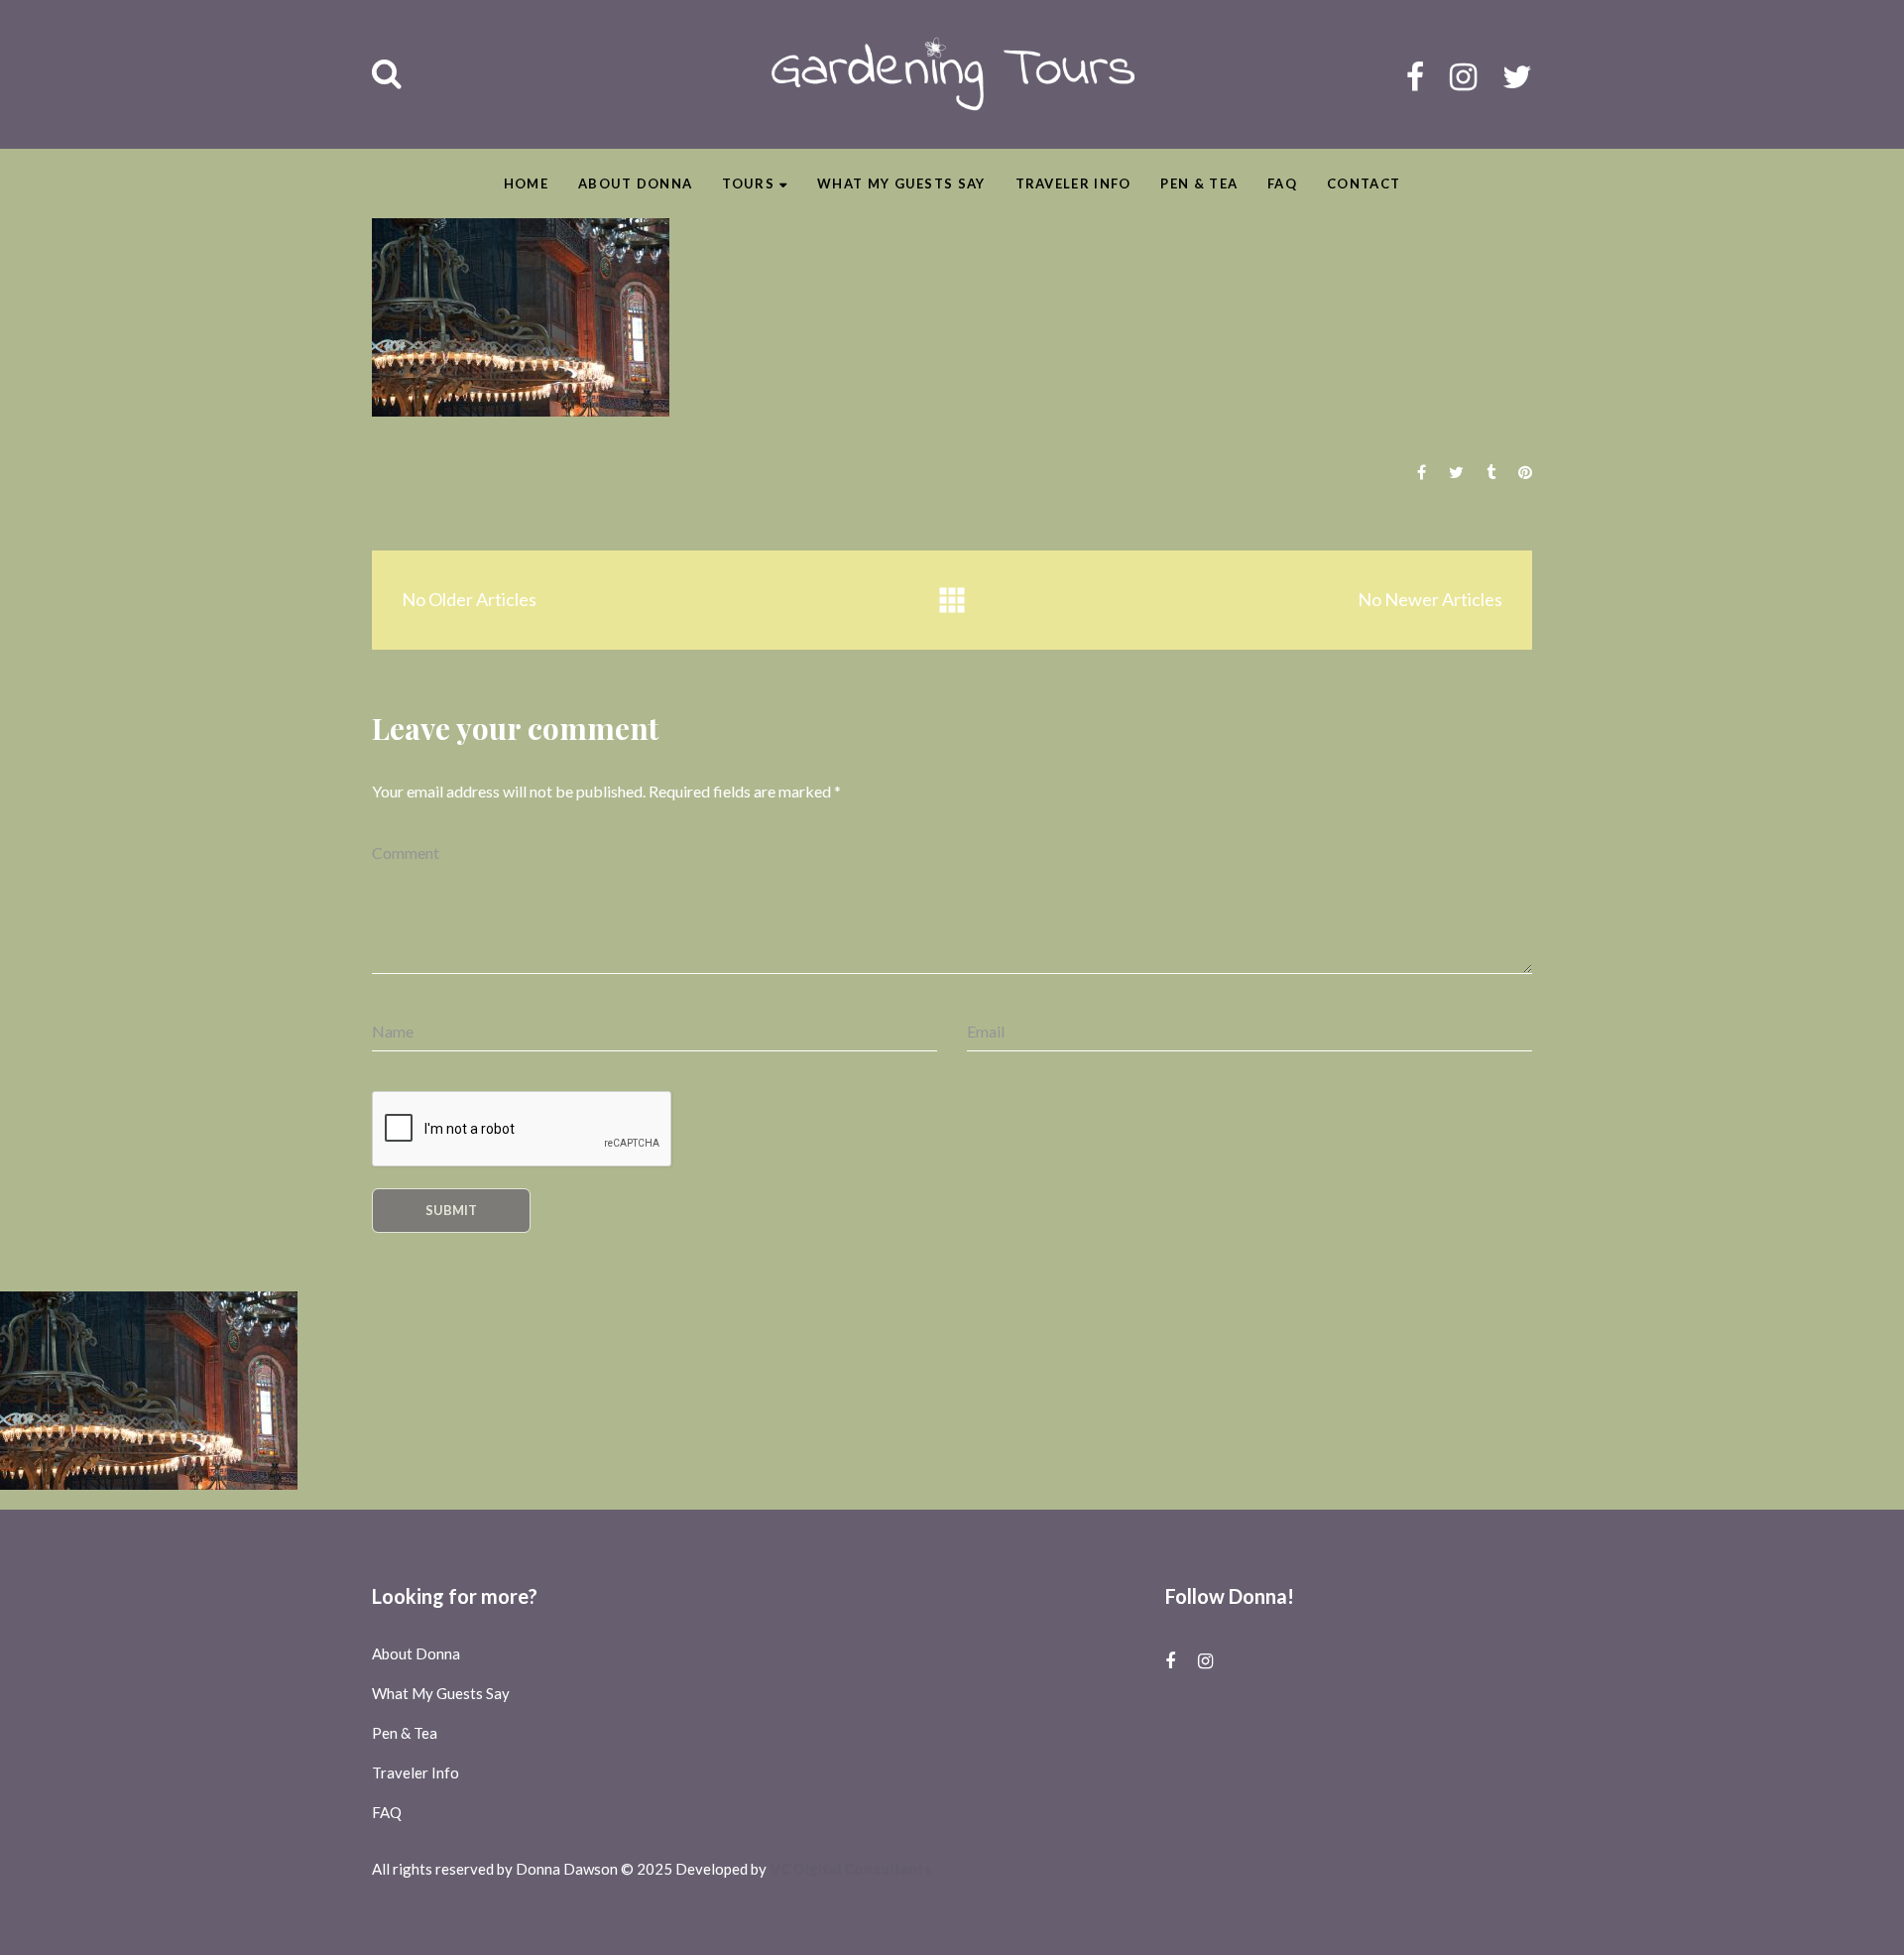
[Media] (952, 601)
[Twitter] (1517, 76)
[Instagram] (1463, 76)
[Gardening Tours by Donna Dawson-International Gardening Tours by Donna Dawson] (952, 74)
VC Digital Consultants (851, 1869)
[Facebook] (1415, 76)
